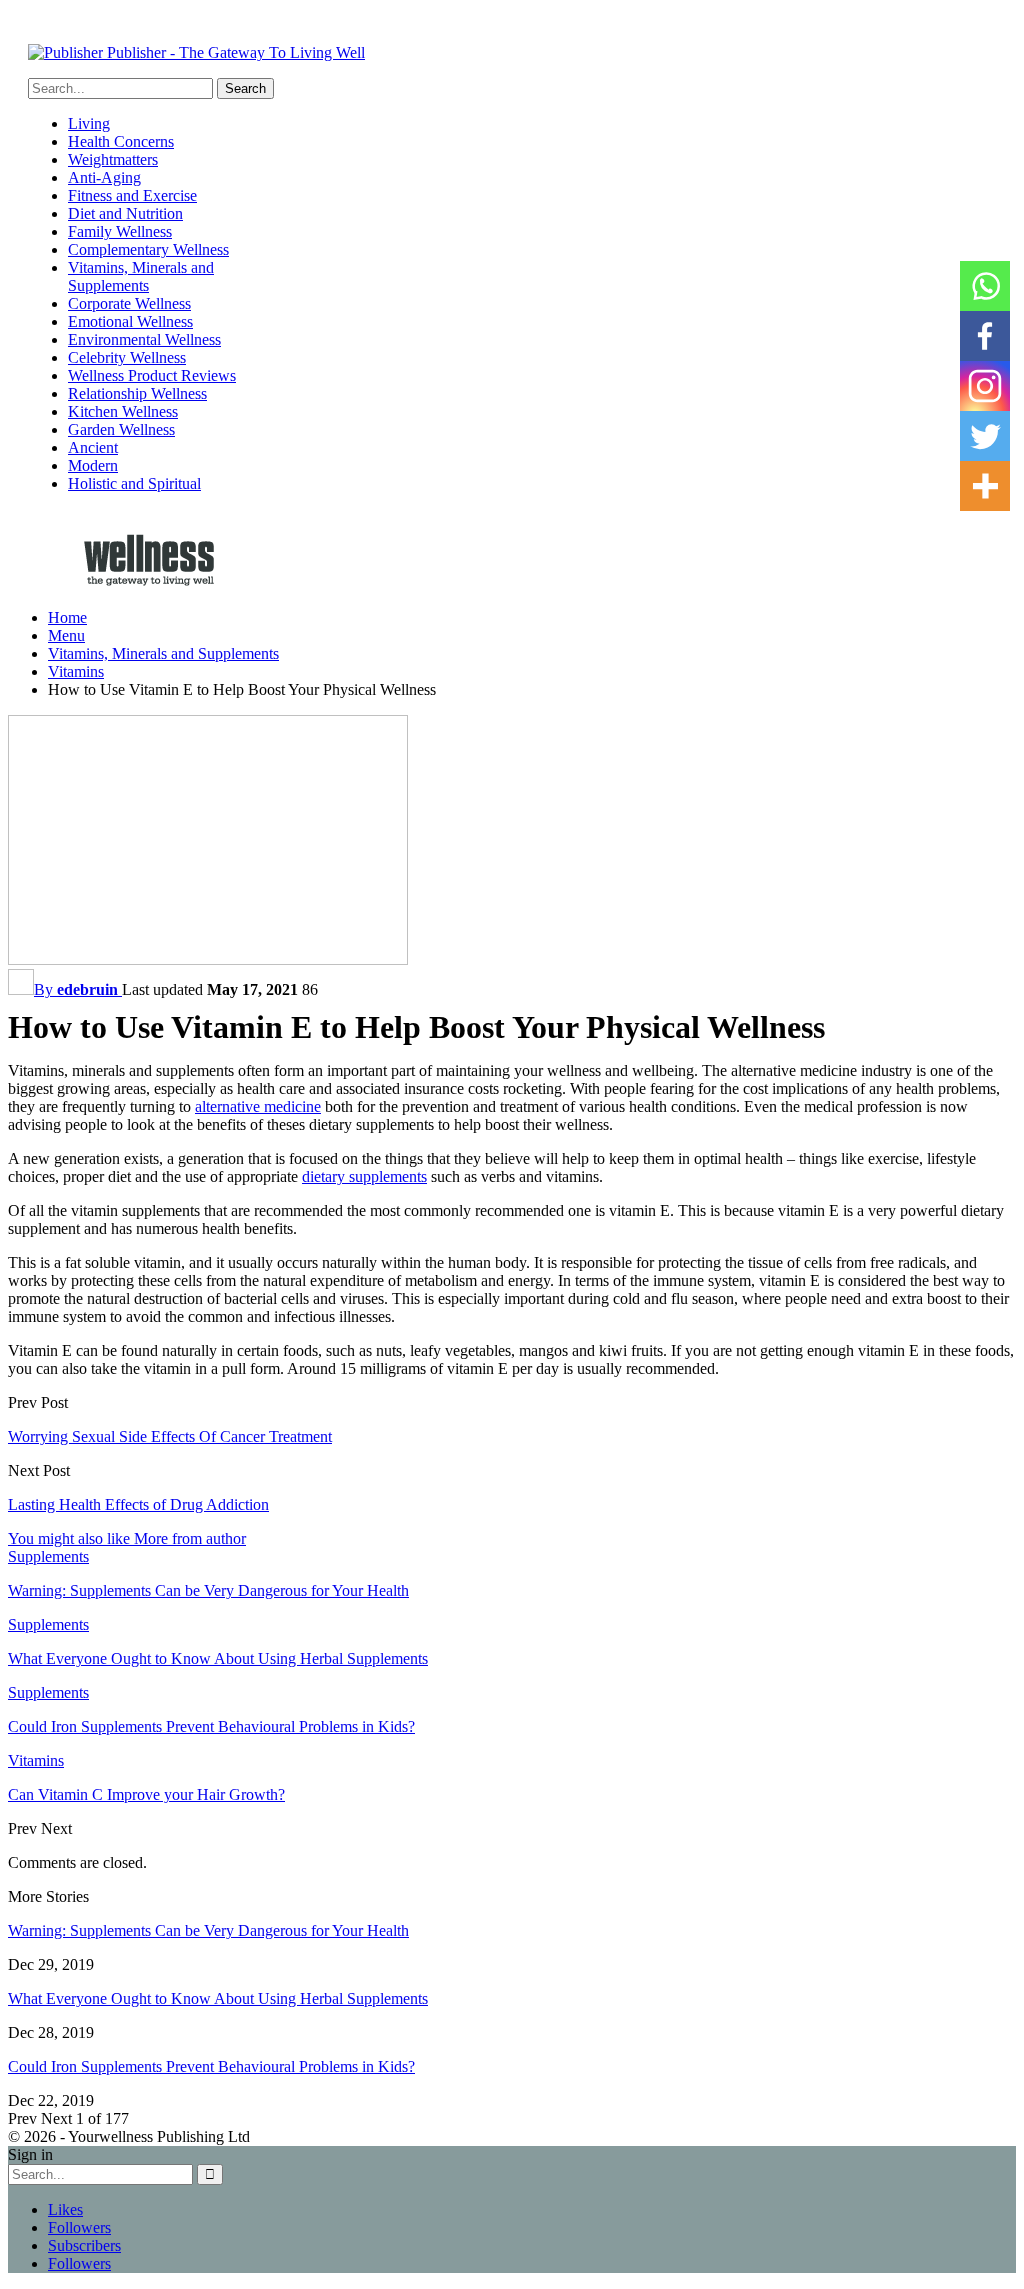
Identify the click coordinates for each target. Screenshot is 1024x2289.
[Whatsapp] (985, 286)
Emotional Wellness (130, 321)
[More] (985, 486)
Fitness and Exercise (132, 195)
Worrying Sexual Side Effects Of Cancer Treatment (170, 1436)
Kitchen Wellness (123, 411)
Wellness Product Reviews (152, 375)
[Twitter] (985, 436)
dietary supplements (364, 1176)
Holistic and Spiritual (134, 483)
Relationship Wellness (137, 393)
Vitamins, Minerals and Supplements (141, 276)
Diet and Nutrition (125, 213)
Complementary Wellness (148, 249)
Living (89, 123)
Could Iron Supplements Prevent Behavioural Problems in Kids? (211, 2066)
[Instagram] (985, 386)
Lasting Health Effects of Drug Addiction (138, 1504)
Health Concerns (121, 141)
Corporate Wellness (129, 303)
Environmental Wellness (144, 339)
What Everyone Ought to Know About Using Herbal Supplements (218, 1998)
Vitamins (36, 1760)
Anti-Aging (104, 177)
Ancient (93, 447)
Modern (93, 465)
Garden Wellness (121, 429)
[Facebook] (985, 336)
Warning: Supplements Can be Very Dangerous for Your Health (208, 1930)
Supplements (48, 1556)
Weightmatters (113, 159)
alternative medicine (258, 1106)
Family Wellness (120, 231)
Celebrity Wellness (127, 357)
